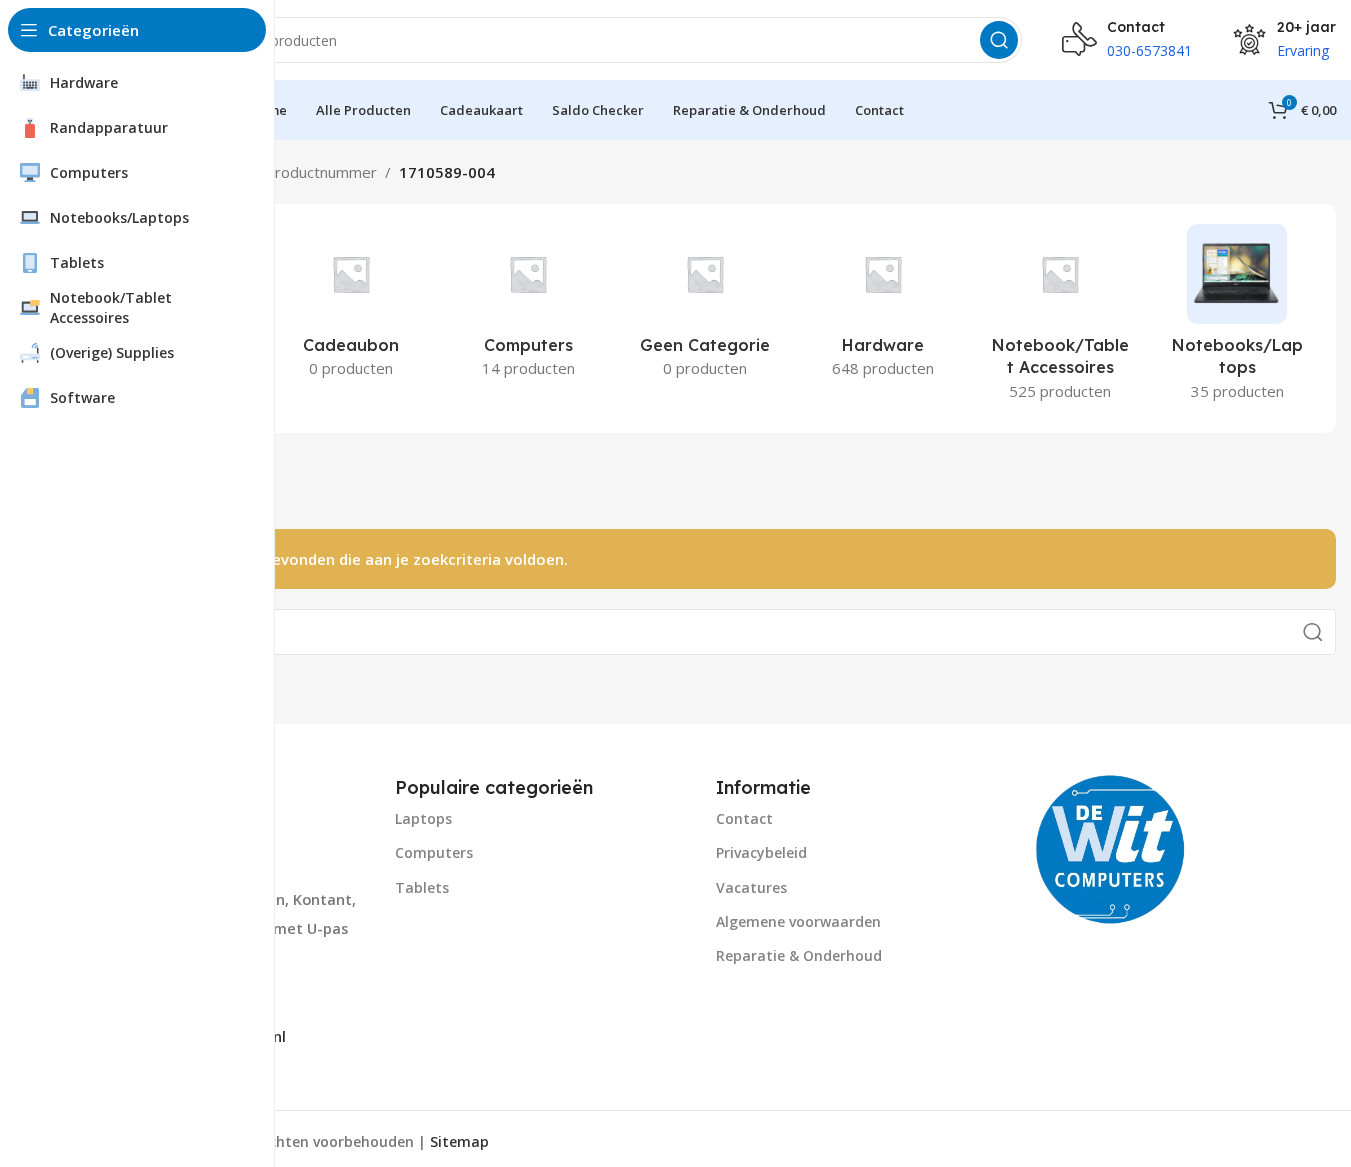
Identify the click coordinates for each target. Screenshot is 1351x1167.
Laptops (423, 818)
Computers (434, 852)
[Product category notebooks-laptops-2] (1237, 318)
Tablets (422, 887)
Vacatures (751, 887)
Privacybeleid (761, 852)
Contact (744, 818)
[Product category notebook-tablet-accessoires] (1059, 318)
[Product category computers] (528, 307)
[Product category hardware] (882, 307)
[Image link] (1111, 847)
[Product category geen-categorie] (705, 307)
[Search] (999, 40)
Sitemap (459, 1141)
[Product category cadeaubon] (350, 307)
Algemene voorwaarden (798, 921)
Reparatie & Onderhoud (799, 955)
